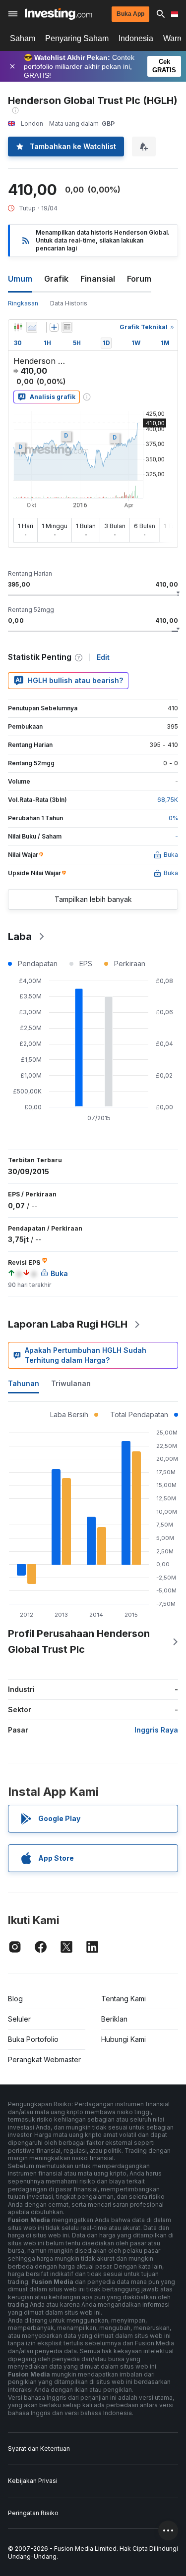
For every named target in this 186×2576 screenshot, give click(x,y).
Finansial (98, 279)
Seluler (19, 2019)
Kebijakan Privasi (33, 2481)
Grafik (56, 279)
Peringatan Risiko (33, 2513)
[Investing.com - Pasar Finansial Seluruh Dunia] (58, 14)
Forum (139, 279)
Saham (23, 38)
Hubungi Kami (124, 2039)
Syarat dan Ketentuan (39, 2449)
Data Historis (69, 303)
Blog (15, 1999)
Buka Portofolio (33, 2039)
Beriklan (114, 2019)
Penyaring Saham (77, 38)
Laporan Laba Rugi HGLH (68, 1324)
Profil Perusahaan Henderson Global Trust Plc (79, 1641)
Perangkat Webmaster (44, 2059)
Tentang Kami (124, 1999)
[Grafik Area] (32, 327)
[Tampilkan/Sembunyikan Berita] (67, 327)
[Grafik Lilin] (18, 327)
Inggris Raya (156, 1730)
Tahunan (24, 1383)
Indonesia (136, 38)
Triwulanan (71, 1383)
